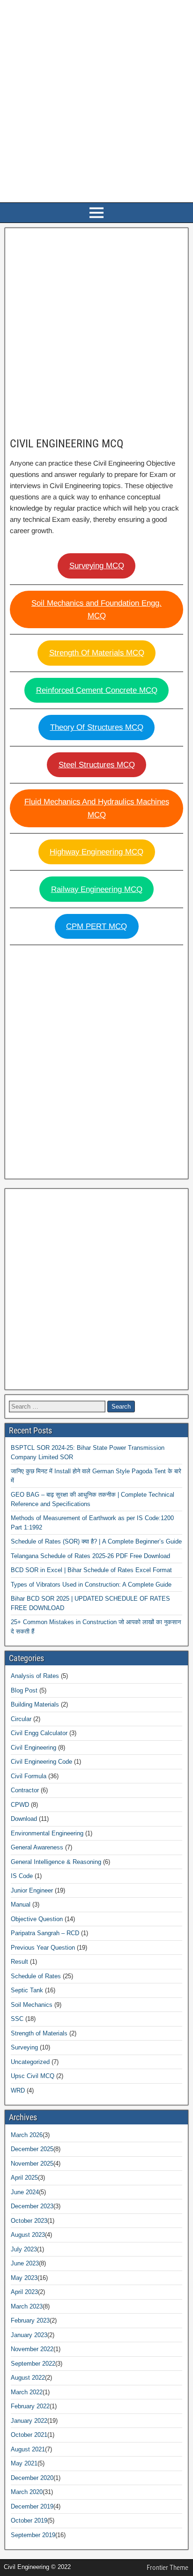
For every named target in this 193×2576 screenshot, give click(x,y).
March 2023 (27, 2306)
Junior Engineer (32, 1890)
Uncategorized (30, 2062)
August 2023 (28, 2235)
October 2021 (29, 2435)
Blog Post (24, 1690)
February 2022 (30, 2406)
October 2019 (29, 2520)
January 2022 (29, 2421)
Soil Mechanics (32, 2005)
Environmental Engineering (47, 1833)
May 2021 (24, 2463)
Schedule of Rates (36, 1976)
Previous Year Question (43, 1948)
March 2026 (27, 2135)
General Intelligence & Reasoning (56, 1862)
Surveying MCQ (97, 566)
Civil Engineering (33, 1748)
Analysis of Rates (35, 1676)
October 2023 (29, 2221)
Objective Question (37, 1919)
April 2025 (24, 2178)
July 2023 (24, 2249)
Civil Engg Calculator (39, 1733)
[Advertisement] (96, 102)
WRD (18, 2090)
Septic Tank (27, 1990)
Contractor (25, 1790)
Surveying (24, 2047)
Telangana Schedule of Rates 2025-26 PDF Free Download (90, 1556)
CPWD (20, 1805)
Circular (21, 1719)
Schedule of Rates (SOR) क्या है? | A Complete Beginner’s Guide (96, 1541)
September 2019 (33, 2535)
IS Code (22, 1876)
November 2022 (32, 2349)
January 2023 (29, 2335)
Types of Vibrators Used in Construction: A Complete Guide (91, 1585)
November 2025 (32, 2164)
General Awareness (37, 1847)
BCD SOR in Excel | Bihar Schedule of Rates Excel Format (91, 1570)
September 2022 (33, 2364)
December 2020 (32, 2478)
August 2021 (28, 2449)
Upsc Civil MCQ (33, 2076)
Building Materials (35, 1704)
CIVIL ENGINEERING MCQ (67, 444)
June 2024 (25, 2192)
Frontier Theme (167, 2568)
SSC (17, 2019)
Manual (21, 1904)
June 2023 (25, 2263)
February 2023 (30, 2320)
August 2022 (28, 2378)
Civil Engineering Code (41, 1762)
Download (24, 1819)
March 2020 (27, 2492)
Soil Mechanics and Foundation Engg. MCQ (96, 609)
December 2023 (32, 2206)
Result (19, 1962)
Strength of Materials (39, 2033)
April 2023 (24, 2292)
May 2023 (24, 2278)
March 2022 (27, 2392)
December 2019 (32, 2506)
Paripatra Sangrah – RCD (45, 1933)
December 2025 (32, 2149)
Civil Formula (29, 1776)
